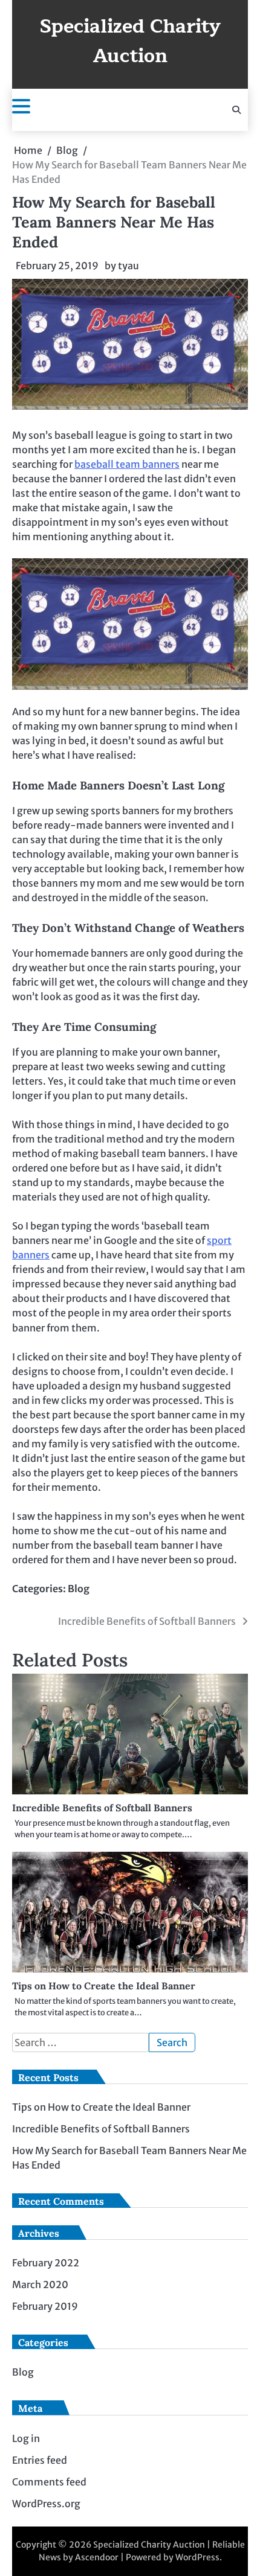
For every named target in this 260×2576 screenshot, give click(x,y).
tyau (128, 266)
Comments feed (49, 2482)
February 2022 (46, 2263)
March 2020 (40, 2284)
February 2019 (45, 2306)
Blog (79, 1589)
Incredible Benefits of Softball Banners (102, 1808)
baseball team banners (127, 464)
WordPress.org (46, 2504)
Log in (26, 2438)
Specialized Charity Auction (130, 41)
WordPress (197, 2557)
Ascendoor (97, 2557)
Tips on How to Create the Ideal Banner (104, 1986)
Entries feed (40, 2460)
